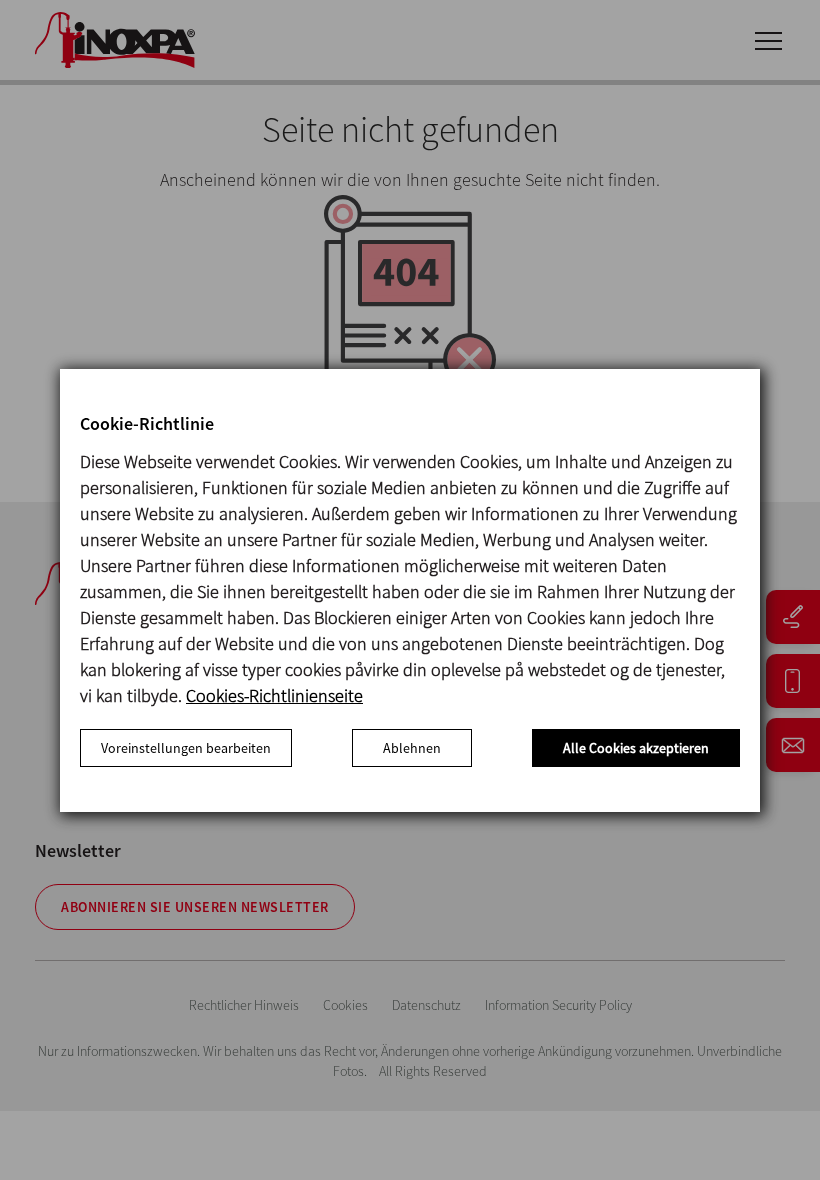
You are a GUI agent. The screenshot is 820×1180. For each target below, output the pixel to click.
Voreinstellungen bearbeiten (186, 748)
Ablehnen (412, 748)
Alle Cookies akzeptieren (636, 748)
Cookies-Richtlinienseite (274, 695)
